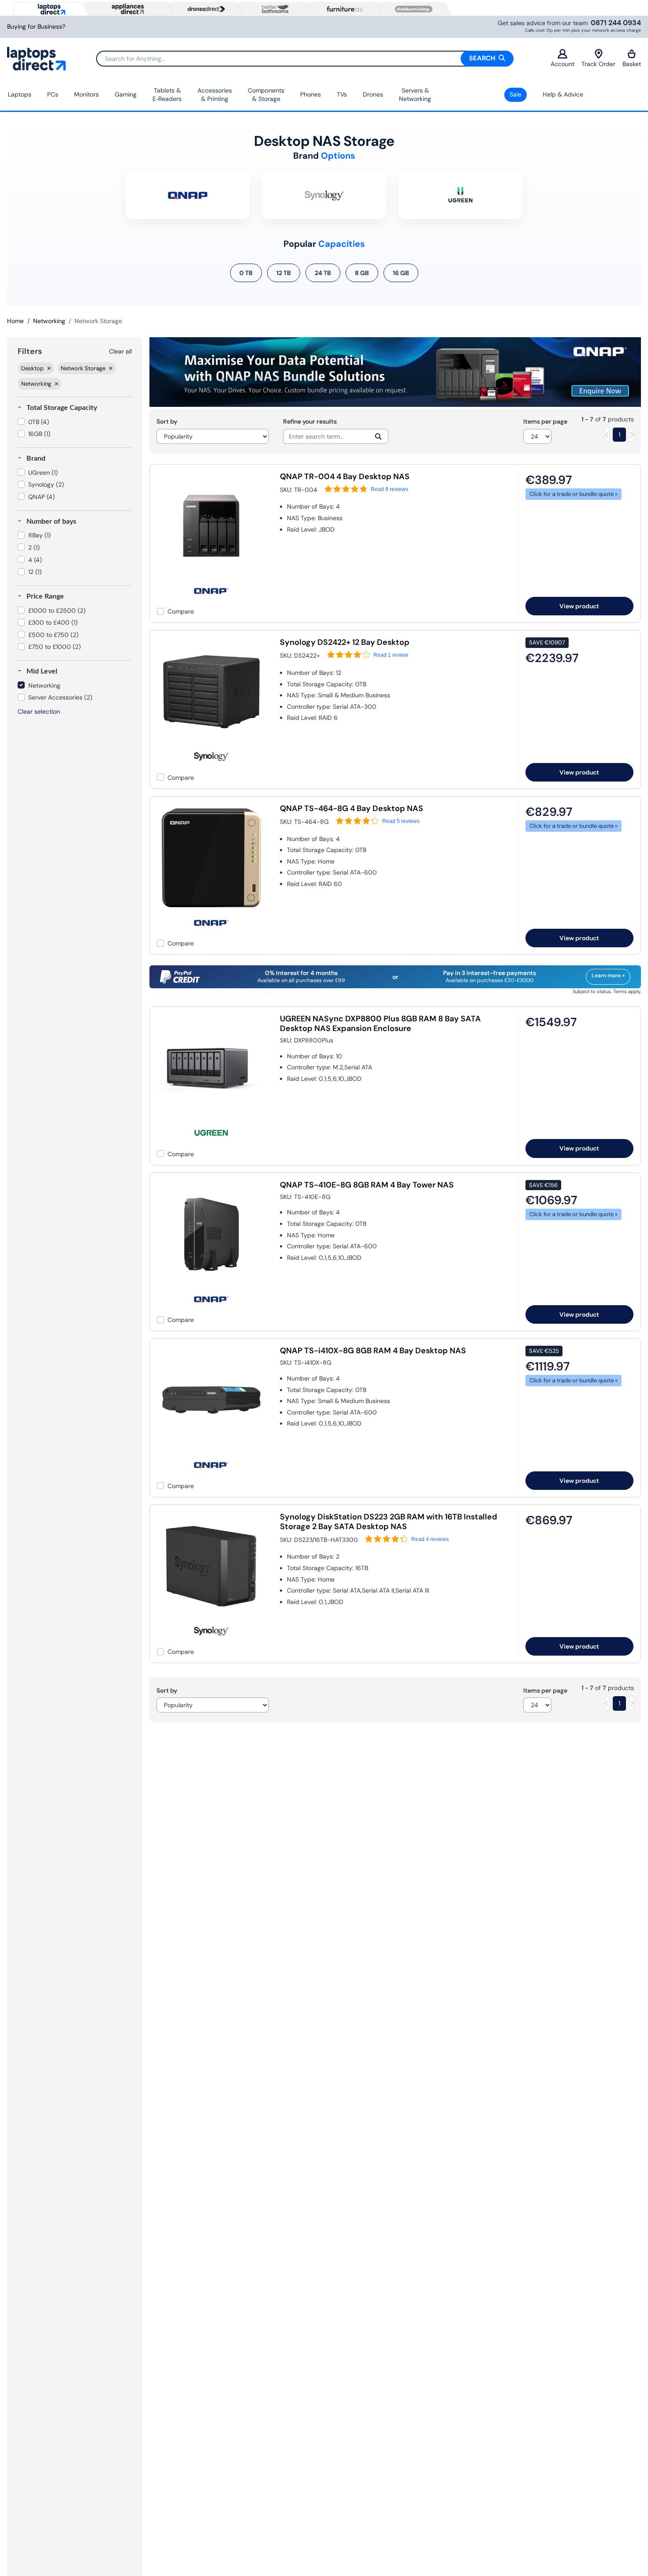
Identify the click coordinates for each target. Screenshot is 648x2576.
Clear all (120, 351)
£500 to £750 (53, 635)
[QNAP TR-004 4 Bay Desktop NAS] (211, 578)
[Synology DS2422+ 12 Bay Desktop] (211, 744)
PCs (53, 94)
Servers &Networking (415, 95)
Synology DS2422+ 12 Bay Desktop (345, 642)
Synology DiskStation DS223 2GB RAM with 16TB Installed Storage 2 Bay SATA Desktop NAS (389, 1522)
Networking (49, 321)
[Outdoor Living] (412, 9)
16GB (39, 434)
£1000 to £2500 (57, 610)
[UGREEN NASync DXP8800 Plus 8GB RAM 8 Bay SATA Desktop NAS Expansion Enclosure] (211, 1120)
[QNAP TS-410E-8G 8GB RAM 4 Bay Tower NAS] (211, 1286)
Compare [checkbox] (181, 611)
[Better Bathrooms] (273, 9)
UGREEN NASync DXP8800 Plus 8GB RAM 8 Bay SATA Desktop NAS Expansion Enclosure (380, 1024)
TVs (342, 94)
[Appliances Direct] (127, 9)
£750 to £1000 (54, 647)
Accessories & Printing (215, 95)
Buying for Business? (36, 27)
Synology (46, 484)
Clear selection (39, 711)
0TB (39, 422)
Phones (311, 94)
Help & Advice (563, 94)
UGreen (43, 473)
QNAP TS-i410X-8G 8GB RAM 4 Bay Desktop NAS (373, 1351)
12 (35, 572)
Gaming (126, 94)
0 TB (246, 273)
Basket (632, 64)
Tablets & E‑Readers (167, 95)
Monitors (86, 94)
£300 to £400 (53, 622)
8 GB (362, 273)
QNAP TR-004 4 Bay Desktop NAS (345, 476)
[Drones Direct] (204, 9)
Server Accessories (60, 697)
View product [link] (579, 606)
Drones (373, 94)
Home (15, 321)
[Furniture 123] (343, 9)
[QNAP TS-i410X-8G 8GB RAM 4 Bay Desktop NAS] (211, 1452)
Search (483, 58)
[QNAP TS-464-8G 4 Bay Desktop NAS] (211, 910)
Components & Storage (266, 95)
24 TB (323, 273)
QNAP (41, 497)
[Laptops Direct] (50, 9)
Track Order (598, 64)
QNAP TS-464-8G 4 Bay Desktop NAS (352, 808)
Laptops (20, 94)
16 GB (401, 273)
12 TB (284, 273)
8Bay (39, 535)
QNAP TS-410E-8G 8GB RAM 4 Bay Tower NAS (367, 1185)
